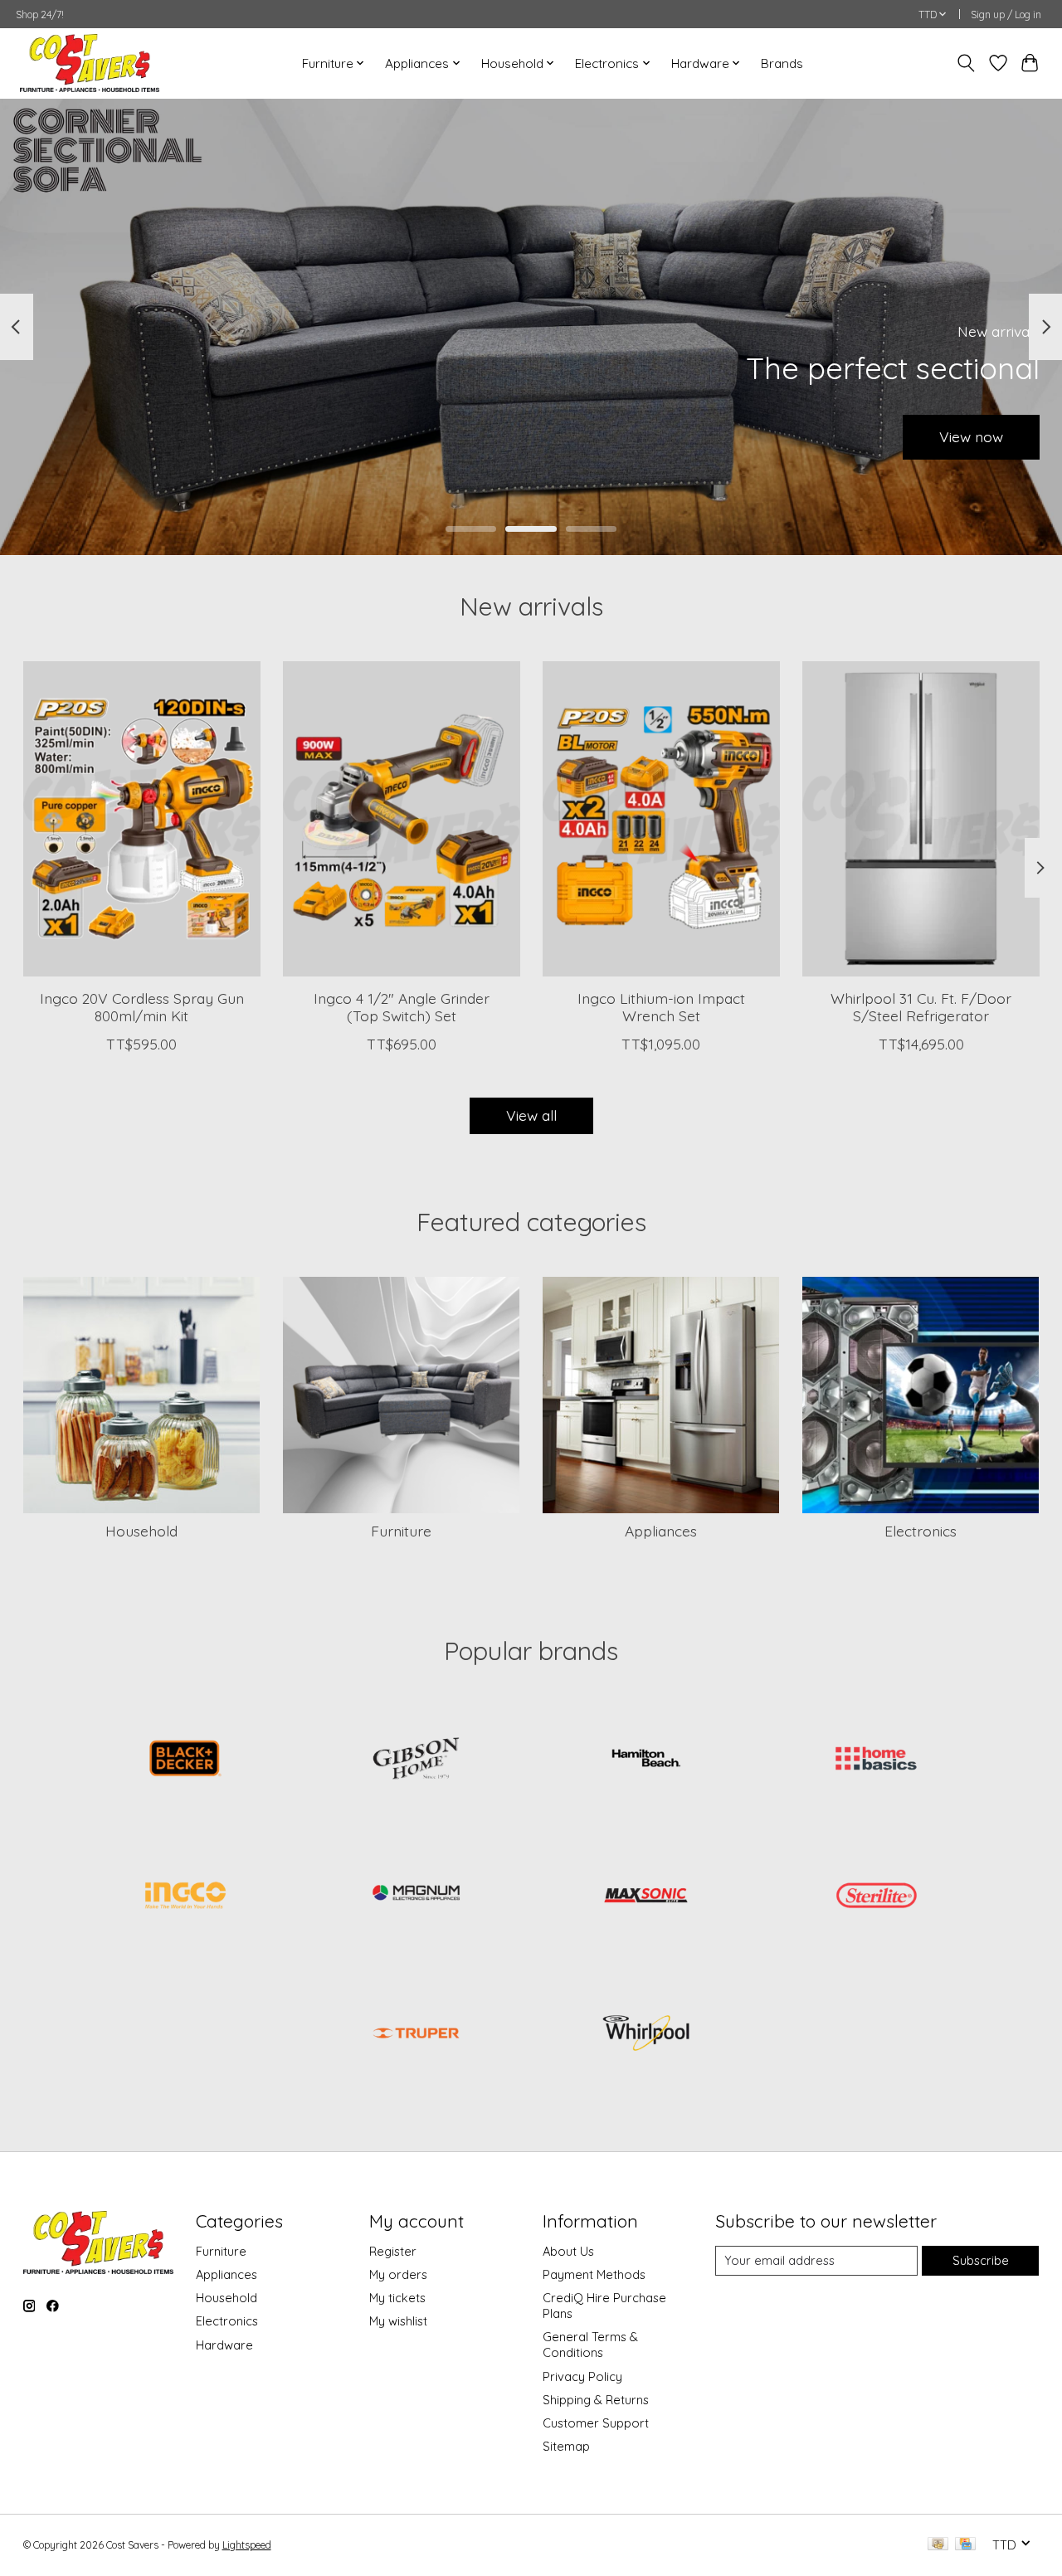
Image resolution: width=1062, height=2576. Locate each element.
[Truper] (416, 2034)
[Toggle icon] (965, 63)
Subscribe (981, 2260)
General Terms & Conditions (590, 2345)
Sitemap (566, 2446)
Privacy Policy (582, 2376)
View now (971, 436)
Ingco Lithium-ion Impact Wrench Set (660, 1007)
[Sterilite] (876, 1897)
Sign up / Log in (1006, 15)
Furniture (401, 1531)
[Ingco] (186, 1897)
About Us (568, 2251)
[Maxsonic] (646, 1897)
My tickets (397, 2298)
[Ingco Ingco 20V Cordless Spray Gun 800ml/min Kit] (142, 819)
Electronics (921, 1531)
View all (531, 1115)
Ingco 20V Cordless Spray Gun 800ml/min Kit (141, 1007)
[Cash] (938, 2545)
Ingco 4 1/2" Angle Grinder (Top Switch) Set (401, 1007)
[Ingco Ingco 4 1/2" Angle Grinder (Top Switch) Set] (402, 819)
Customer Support (596, 2423)
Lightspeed (247, 2545)
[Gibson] (416, 1760)
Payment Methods (594, 2274)
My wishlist (398, 2321)
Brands (782, 63)
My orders (398, 2274)
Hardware (224, 2345)
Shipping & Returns (596, 2400)
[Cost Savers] (90, 63)
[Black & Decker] (186, 1760)
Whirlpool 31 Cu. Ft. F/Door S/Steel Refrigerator (921, 1007)
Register (393, 2251)
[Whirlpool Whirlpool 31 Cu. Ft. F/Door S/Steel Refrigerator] (921, 819)
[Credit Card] (965, 2545)
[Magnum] (416, 1897)
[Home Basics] (876, 1760)
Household (141, 1531)
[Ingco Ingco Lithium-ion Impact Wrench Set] (661, 819)
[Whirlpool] (646, 2034)
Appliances (661, 1531)
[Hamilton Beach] (646, 1760)
